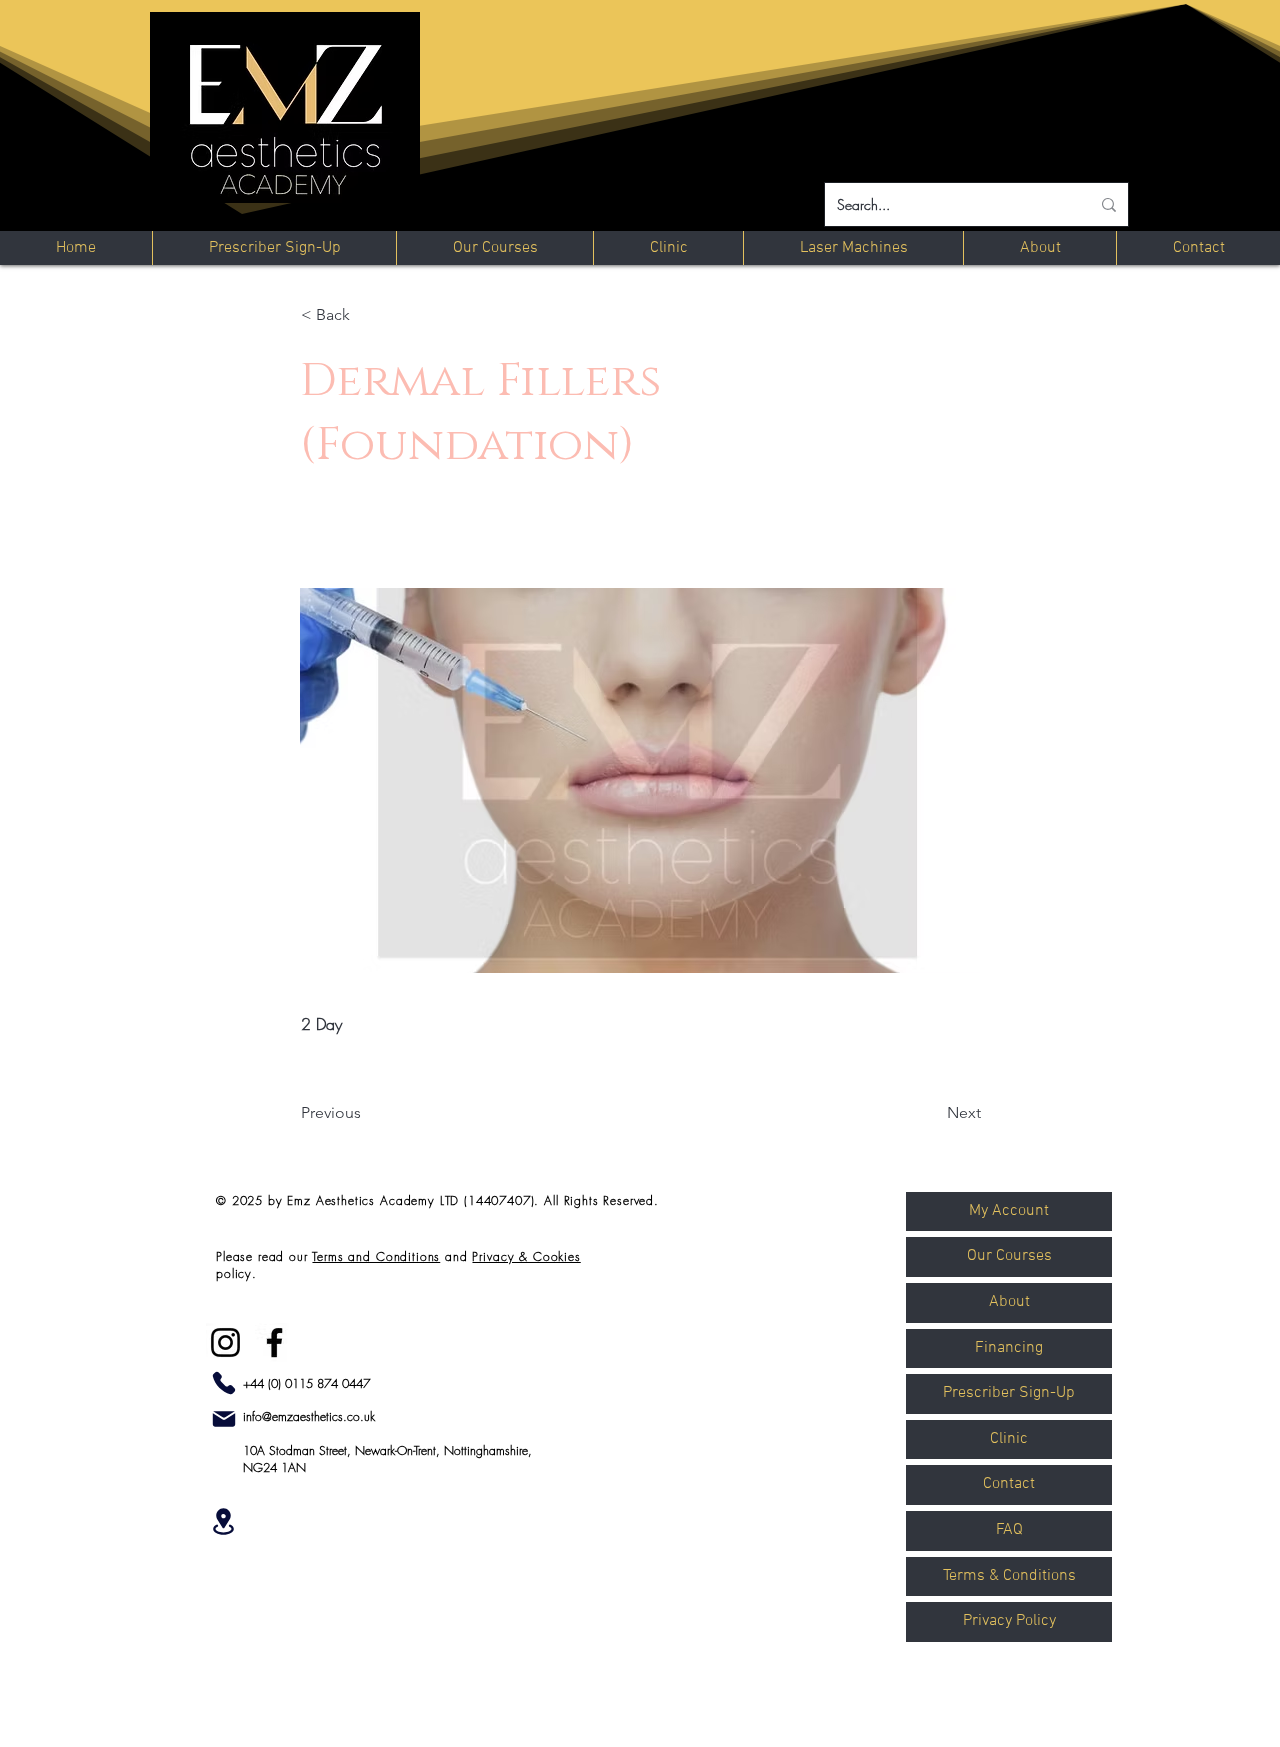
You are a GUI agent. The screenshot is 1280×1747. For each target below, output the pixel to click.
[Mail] (224, 1419)
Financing (1009, 1348)
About (1009, 1302)
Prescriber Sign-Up (1009, 1393)
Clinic (1009, 1439)
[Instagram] (225, 1342)
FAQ (1009, 1530)
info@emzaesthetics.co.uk (309, 1416)
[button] (367, 315)
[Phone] (224, 1383)
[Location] (223, 1521)
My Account (1009, 1211)
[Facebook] (274, 1342)
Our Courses (1009, 1256)
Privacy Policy (1009, 1621)
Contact (1009, 1484)
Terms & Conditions (1009, 1576)
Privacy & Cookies (526, 1256)
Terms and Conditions (376, 1256)
